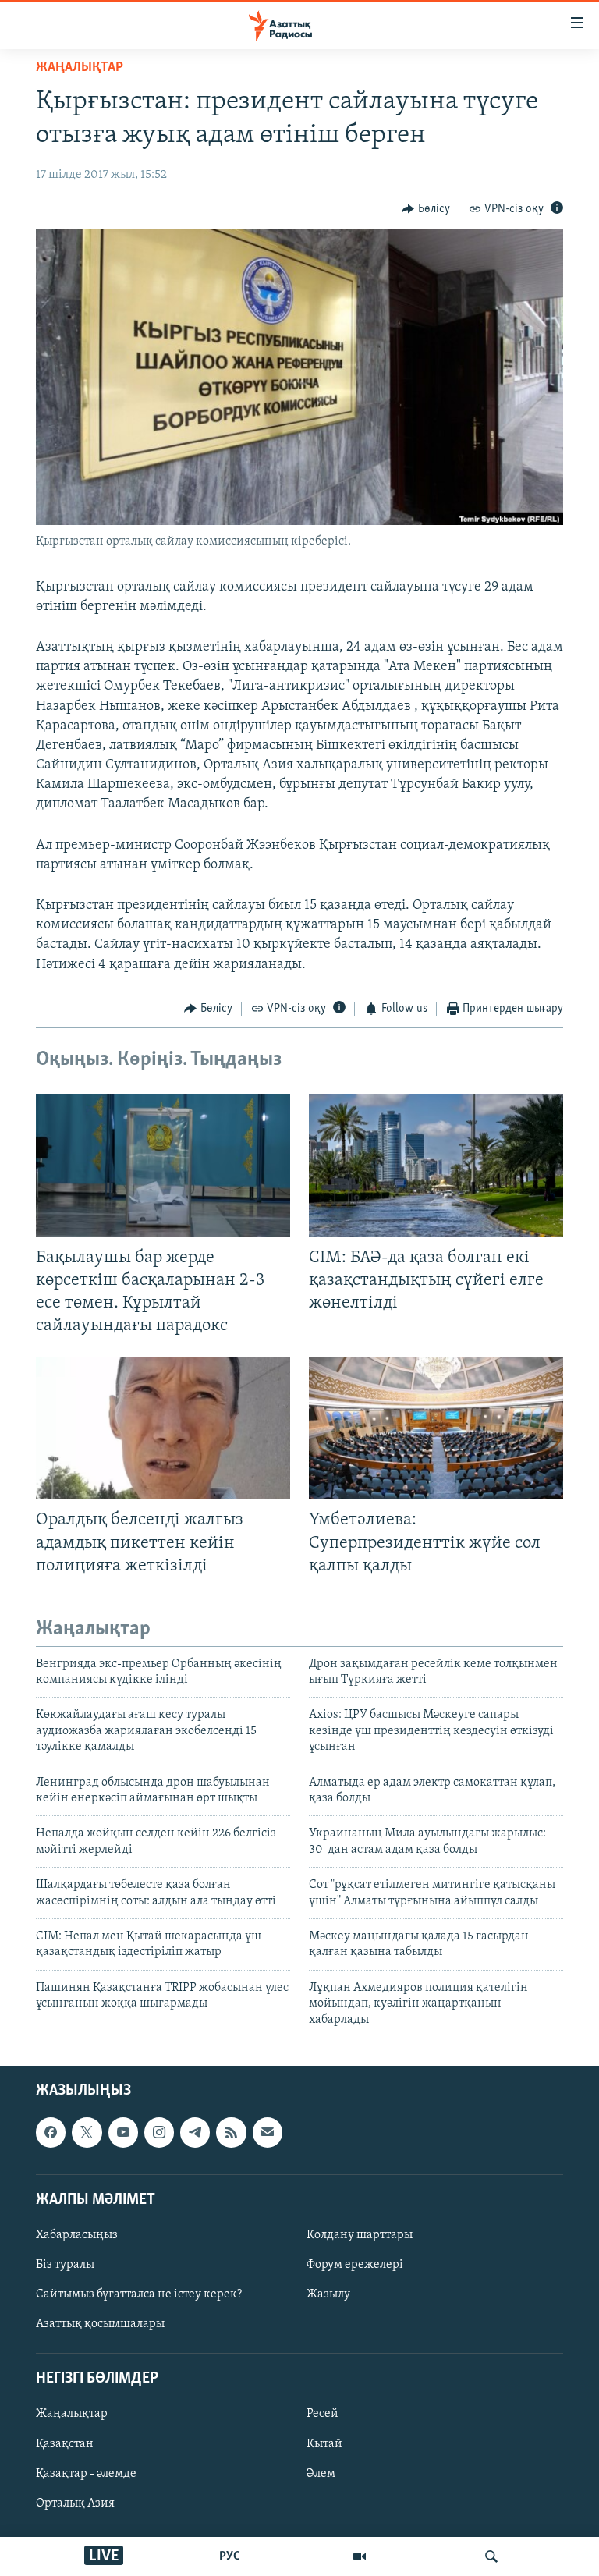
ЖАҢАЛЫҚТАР (80, 68)
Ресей (323, 2414)
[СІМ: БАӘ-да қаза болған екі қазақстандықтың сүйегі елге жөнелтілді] (436, 1165)
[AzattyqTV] (360, 2556)
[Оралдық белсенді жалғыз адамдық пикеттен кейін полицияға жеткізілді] (163, 1428)
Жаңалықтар (72, 2414)
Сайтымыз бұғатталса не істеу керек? (139, 2294)
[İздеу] (491, 2556)
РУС (230, 2556)
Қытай (324, 2443)
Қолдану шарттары (360, 2235)
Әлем (321, 2474)
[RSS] (231, 2132)
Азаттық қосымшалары (100, 2324)
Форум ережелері (355, 2265)
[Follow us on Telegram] (195, 2132)
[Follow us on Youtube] (123, 2132)
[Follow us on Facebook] (51, 2132)
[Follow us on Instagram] (159, 2132)
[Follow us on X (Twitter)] (87, 2132)
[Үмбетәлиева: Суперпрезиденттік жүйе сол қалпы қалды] (436, 1428)
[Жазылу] (268, 2132)
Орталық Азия (75, 2503)
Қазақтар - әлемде (86, 2474)
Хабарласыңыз (77, 2235)
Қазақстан (65, 2443)
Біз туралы (65, 2265)
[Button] (426, 209)
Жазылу (328, 2294)
